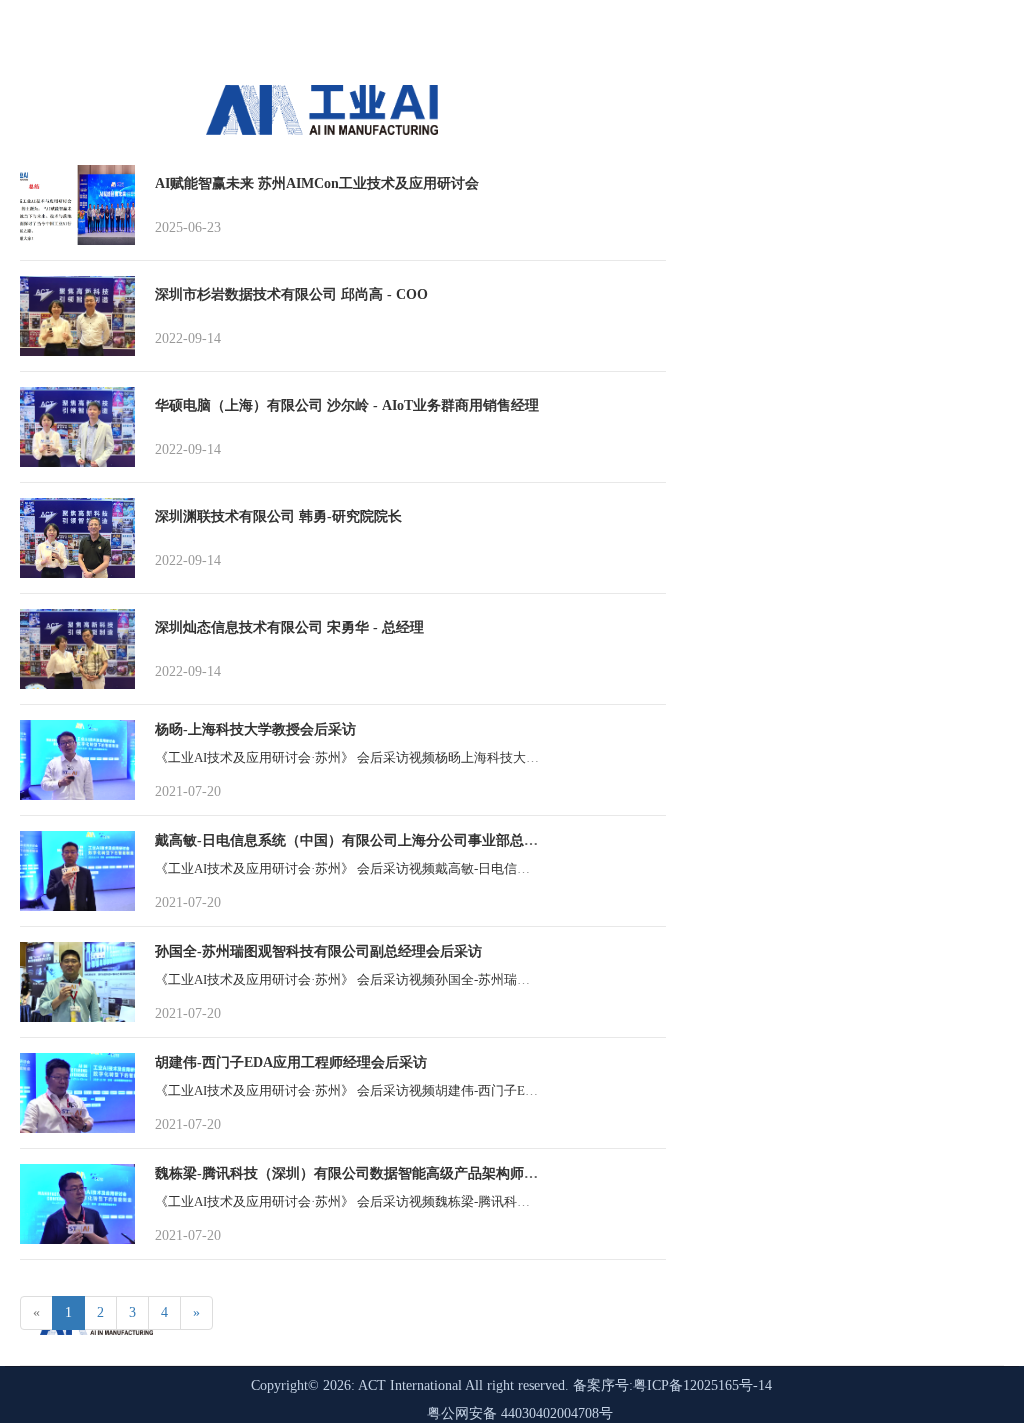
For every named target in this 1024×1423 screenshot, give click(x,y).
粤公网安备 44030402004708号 (520, 1413)
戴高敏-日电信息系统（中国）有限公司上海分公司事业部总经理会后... (373, 840)
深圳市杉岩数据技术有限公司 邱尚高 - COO (291, 294)
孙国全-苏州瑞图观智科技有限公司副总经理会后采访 (318, 951)
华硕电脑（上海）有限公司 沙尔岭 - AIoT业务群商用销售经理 (347, 405)
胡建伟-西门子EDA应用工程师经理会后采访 (291, 1062)
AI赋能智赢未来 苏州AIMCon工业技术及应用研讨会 (317, 183)
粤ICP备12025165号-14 (702, 1385)
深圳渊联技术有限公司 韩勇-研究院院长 (278, 516)
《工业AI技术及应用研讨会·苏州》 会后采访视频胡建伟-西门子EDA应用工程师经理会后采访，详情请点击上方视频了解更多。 (518, 1090)
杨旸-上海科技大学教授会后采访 (255, 729)
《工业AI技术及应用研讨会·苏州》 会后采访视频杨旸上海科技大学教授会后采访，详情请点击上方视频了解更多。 (483, 757)
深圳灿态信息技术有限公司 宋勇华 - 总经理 (289, 627)
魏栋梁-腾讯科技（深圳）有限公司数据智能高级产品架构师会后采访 (367, 1173)
